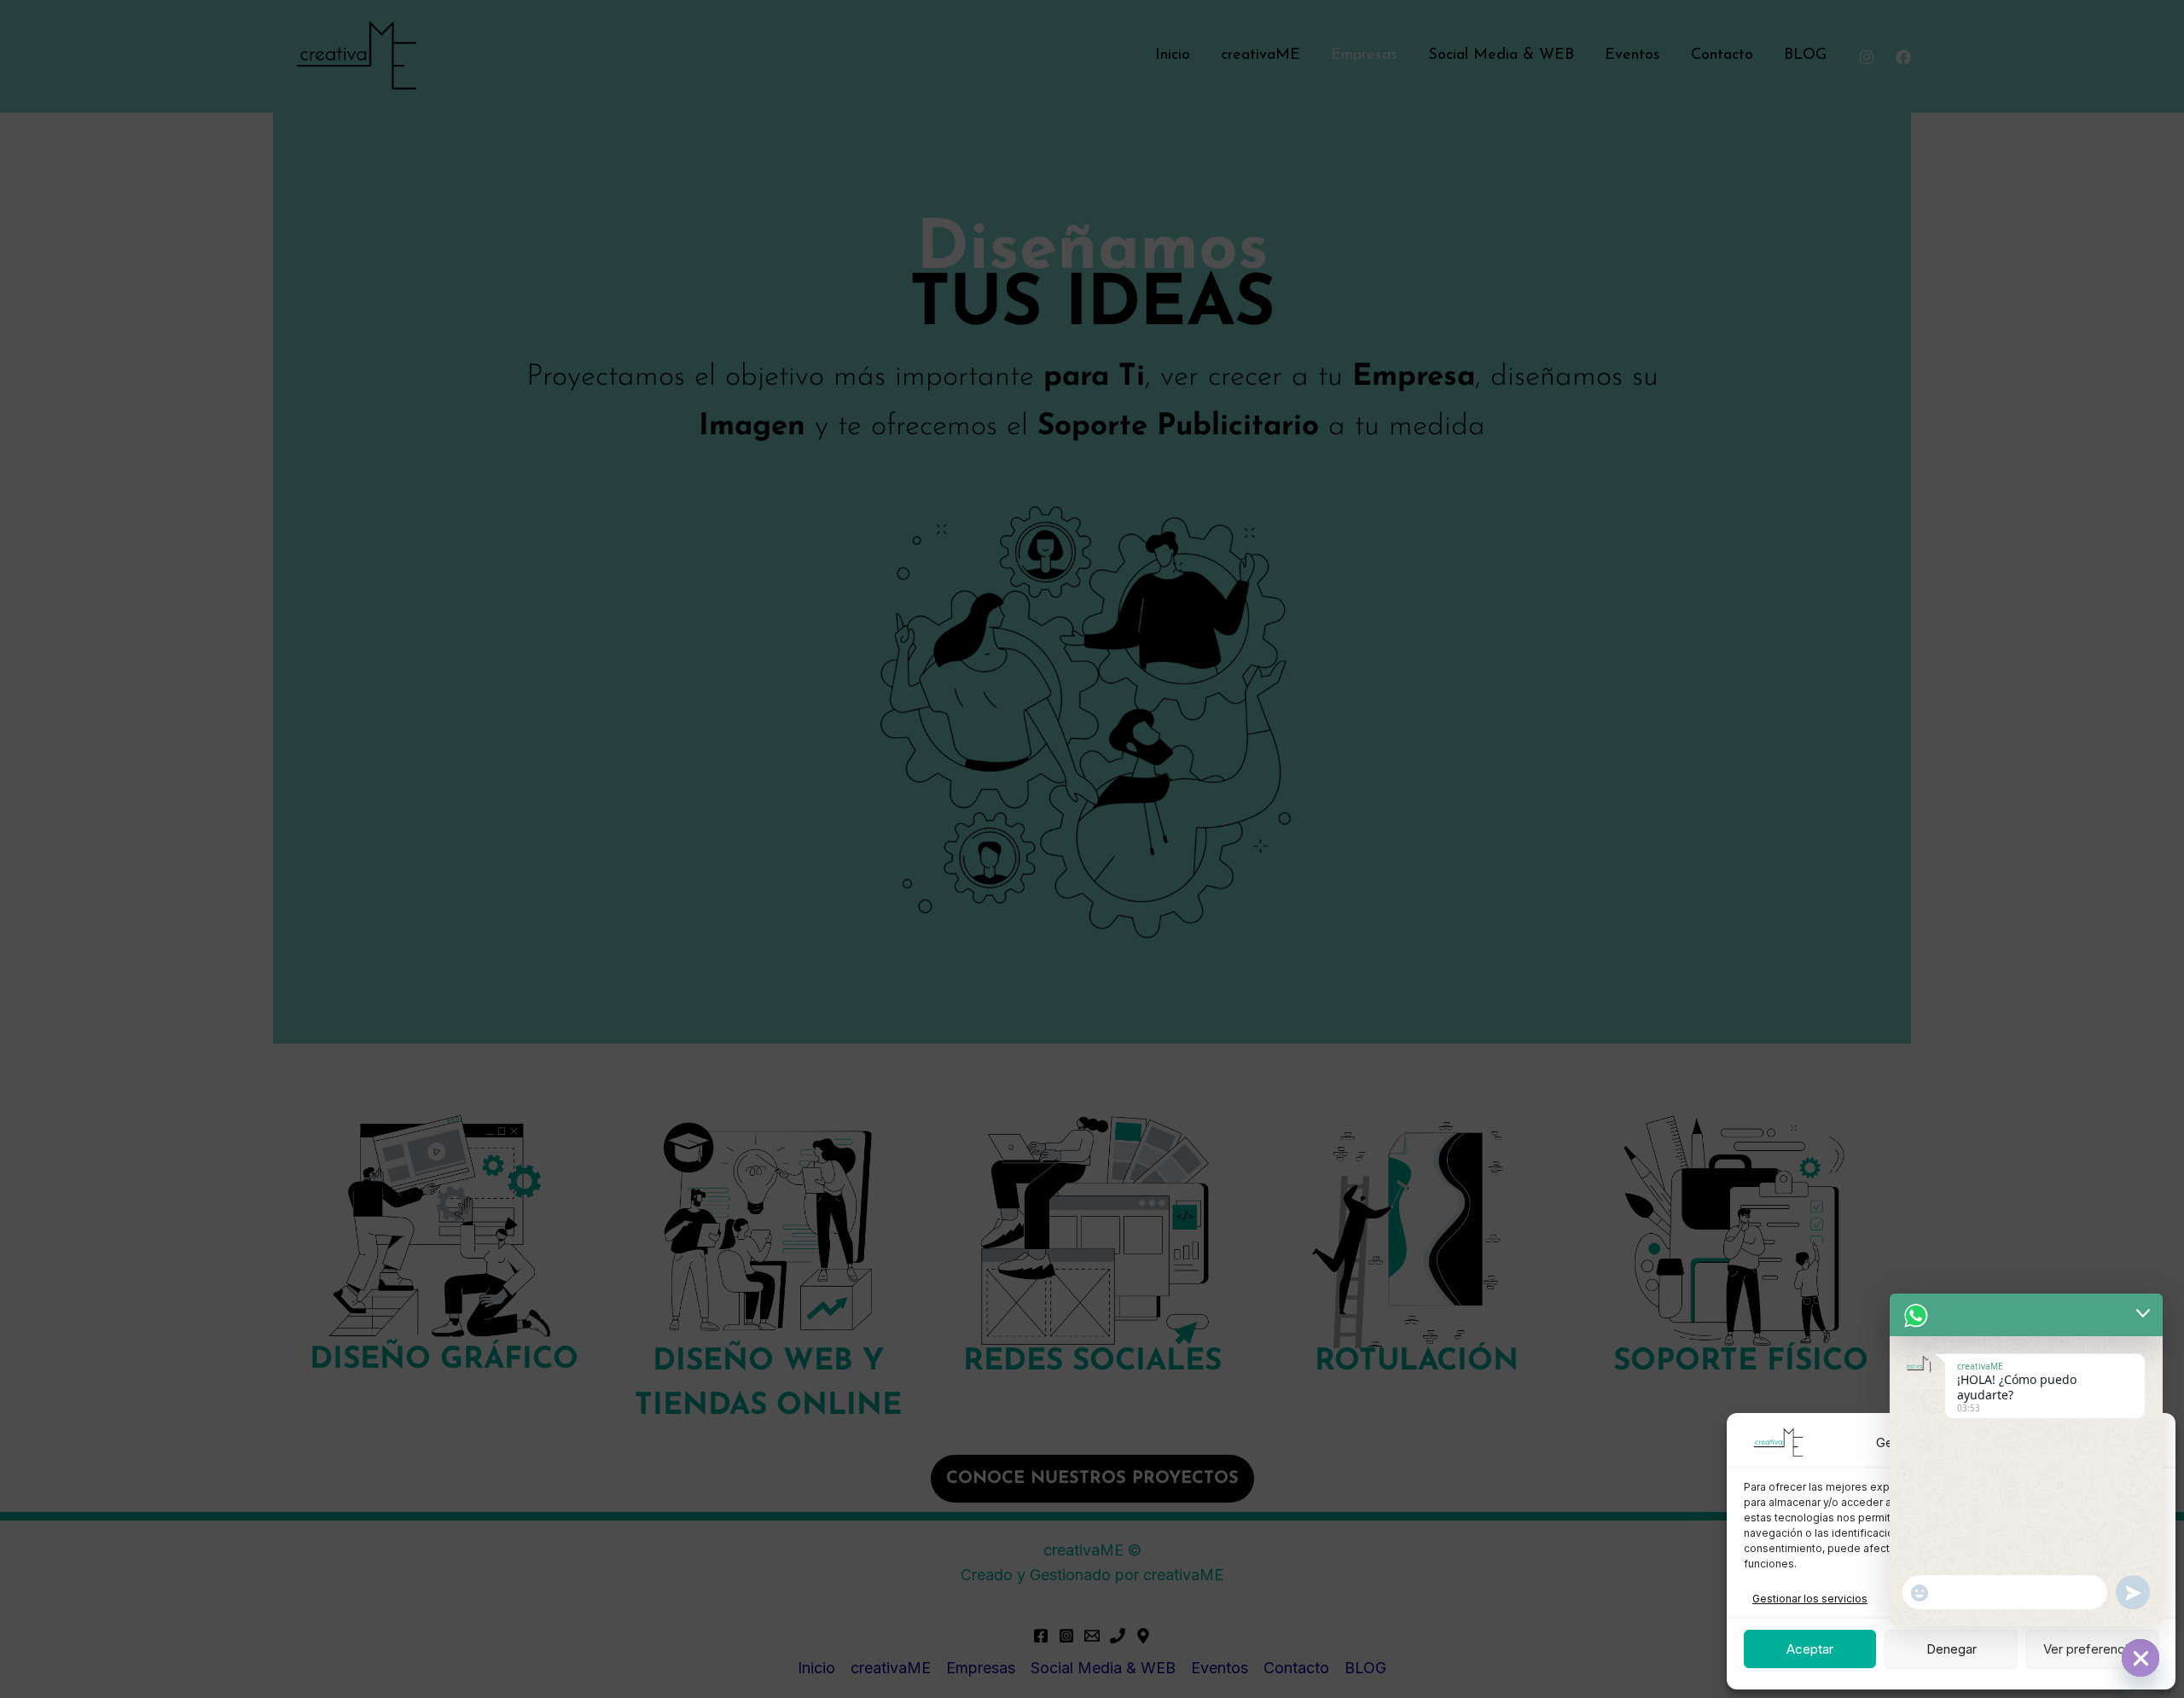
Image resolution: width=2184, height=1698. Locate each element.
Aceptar (1810, 1649)
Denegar (1952, 1649)
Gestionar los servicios (1810, 1599)
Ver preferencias (2092, 1649)
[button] (2150, 1443)
